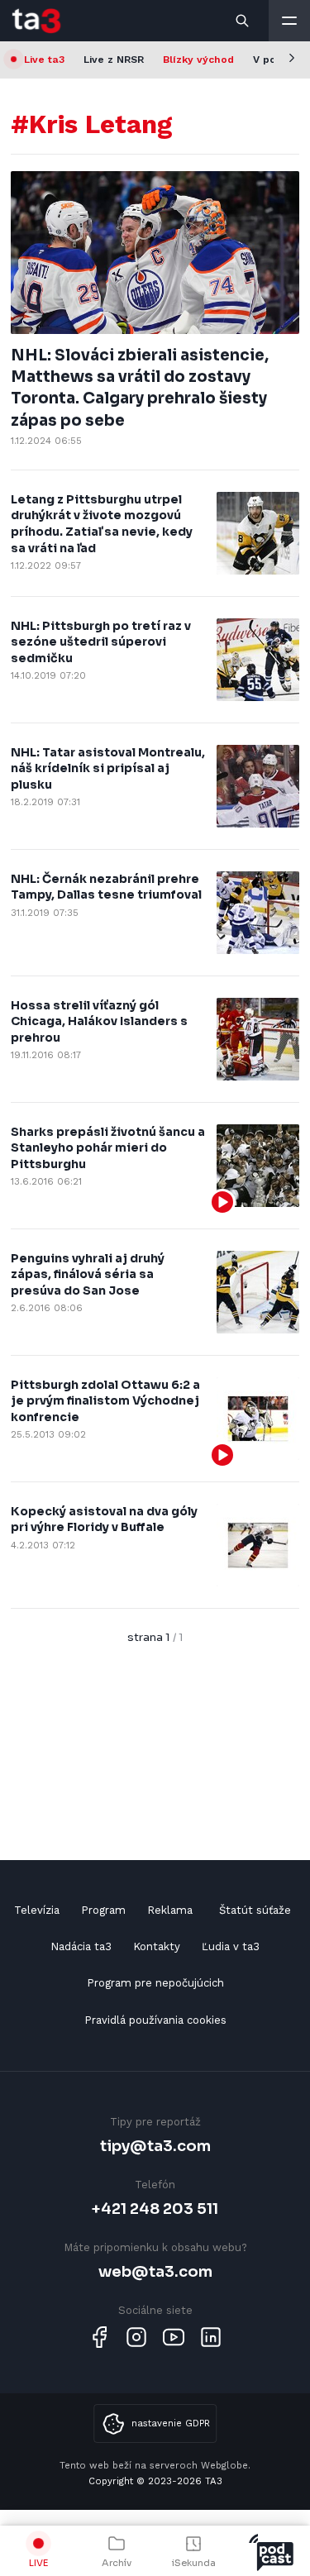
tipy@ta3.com (155, 2146)
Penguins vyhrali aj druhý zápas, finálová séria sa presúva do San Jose (88, 1274)
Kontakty (157, 1946)
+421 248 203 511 (155, 2209)
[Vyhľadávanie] (243, 21)
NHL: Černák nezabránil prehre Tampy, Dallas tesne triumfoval (106, 887)
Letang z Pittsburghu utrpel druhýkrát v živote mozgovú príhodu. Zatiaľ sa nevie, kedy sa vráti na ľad (102, 524)
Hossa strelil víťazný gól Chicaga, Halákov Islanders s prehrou (99, 1021)
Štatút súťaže (255, 1910)
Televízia (37, 1910)
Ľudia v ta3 (231, 1946)
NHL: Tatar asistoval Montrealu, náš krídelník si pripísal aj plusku (108, 768)
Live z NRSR (114, 60)
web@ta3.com (155, 2271)
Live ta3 (44, 60)
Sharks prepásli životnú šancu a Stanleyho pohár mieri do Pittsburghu (108, 1148)
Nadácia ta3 (81, 1946)
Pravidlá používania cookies (155, 2020)
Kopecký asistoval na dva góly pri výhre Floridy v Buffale (104, 1519)
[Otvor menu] (289, 21)
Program (103, 1910)
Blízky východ (198, 60)
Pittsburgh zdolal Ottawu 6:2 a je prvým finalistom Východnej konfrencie (105, 1401)
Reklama (170, 1910)
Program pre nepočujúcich (155, 1983)
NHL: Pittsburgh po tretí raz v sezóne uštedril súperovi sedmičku (101, 642)
